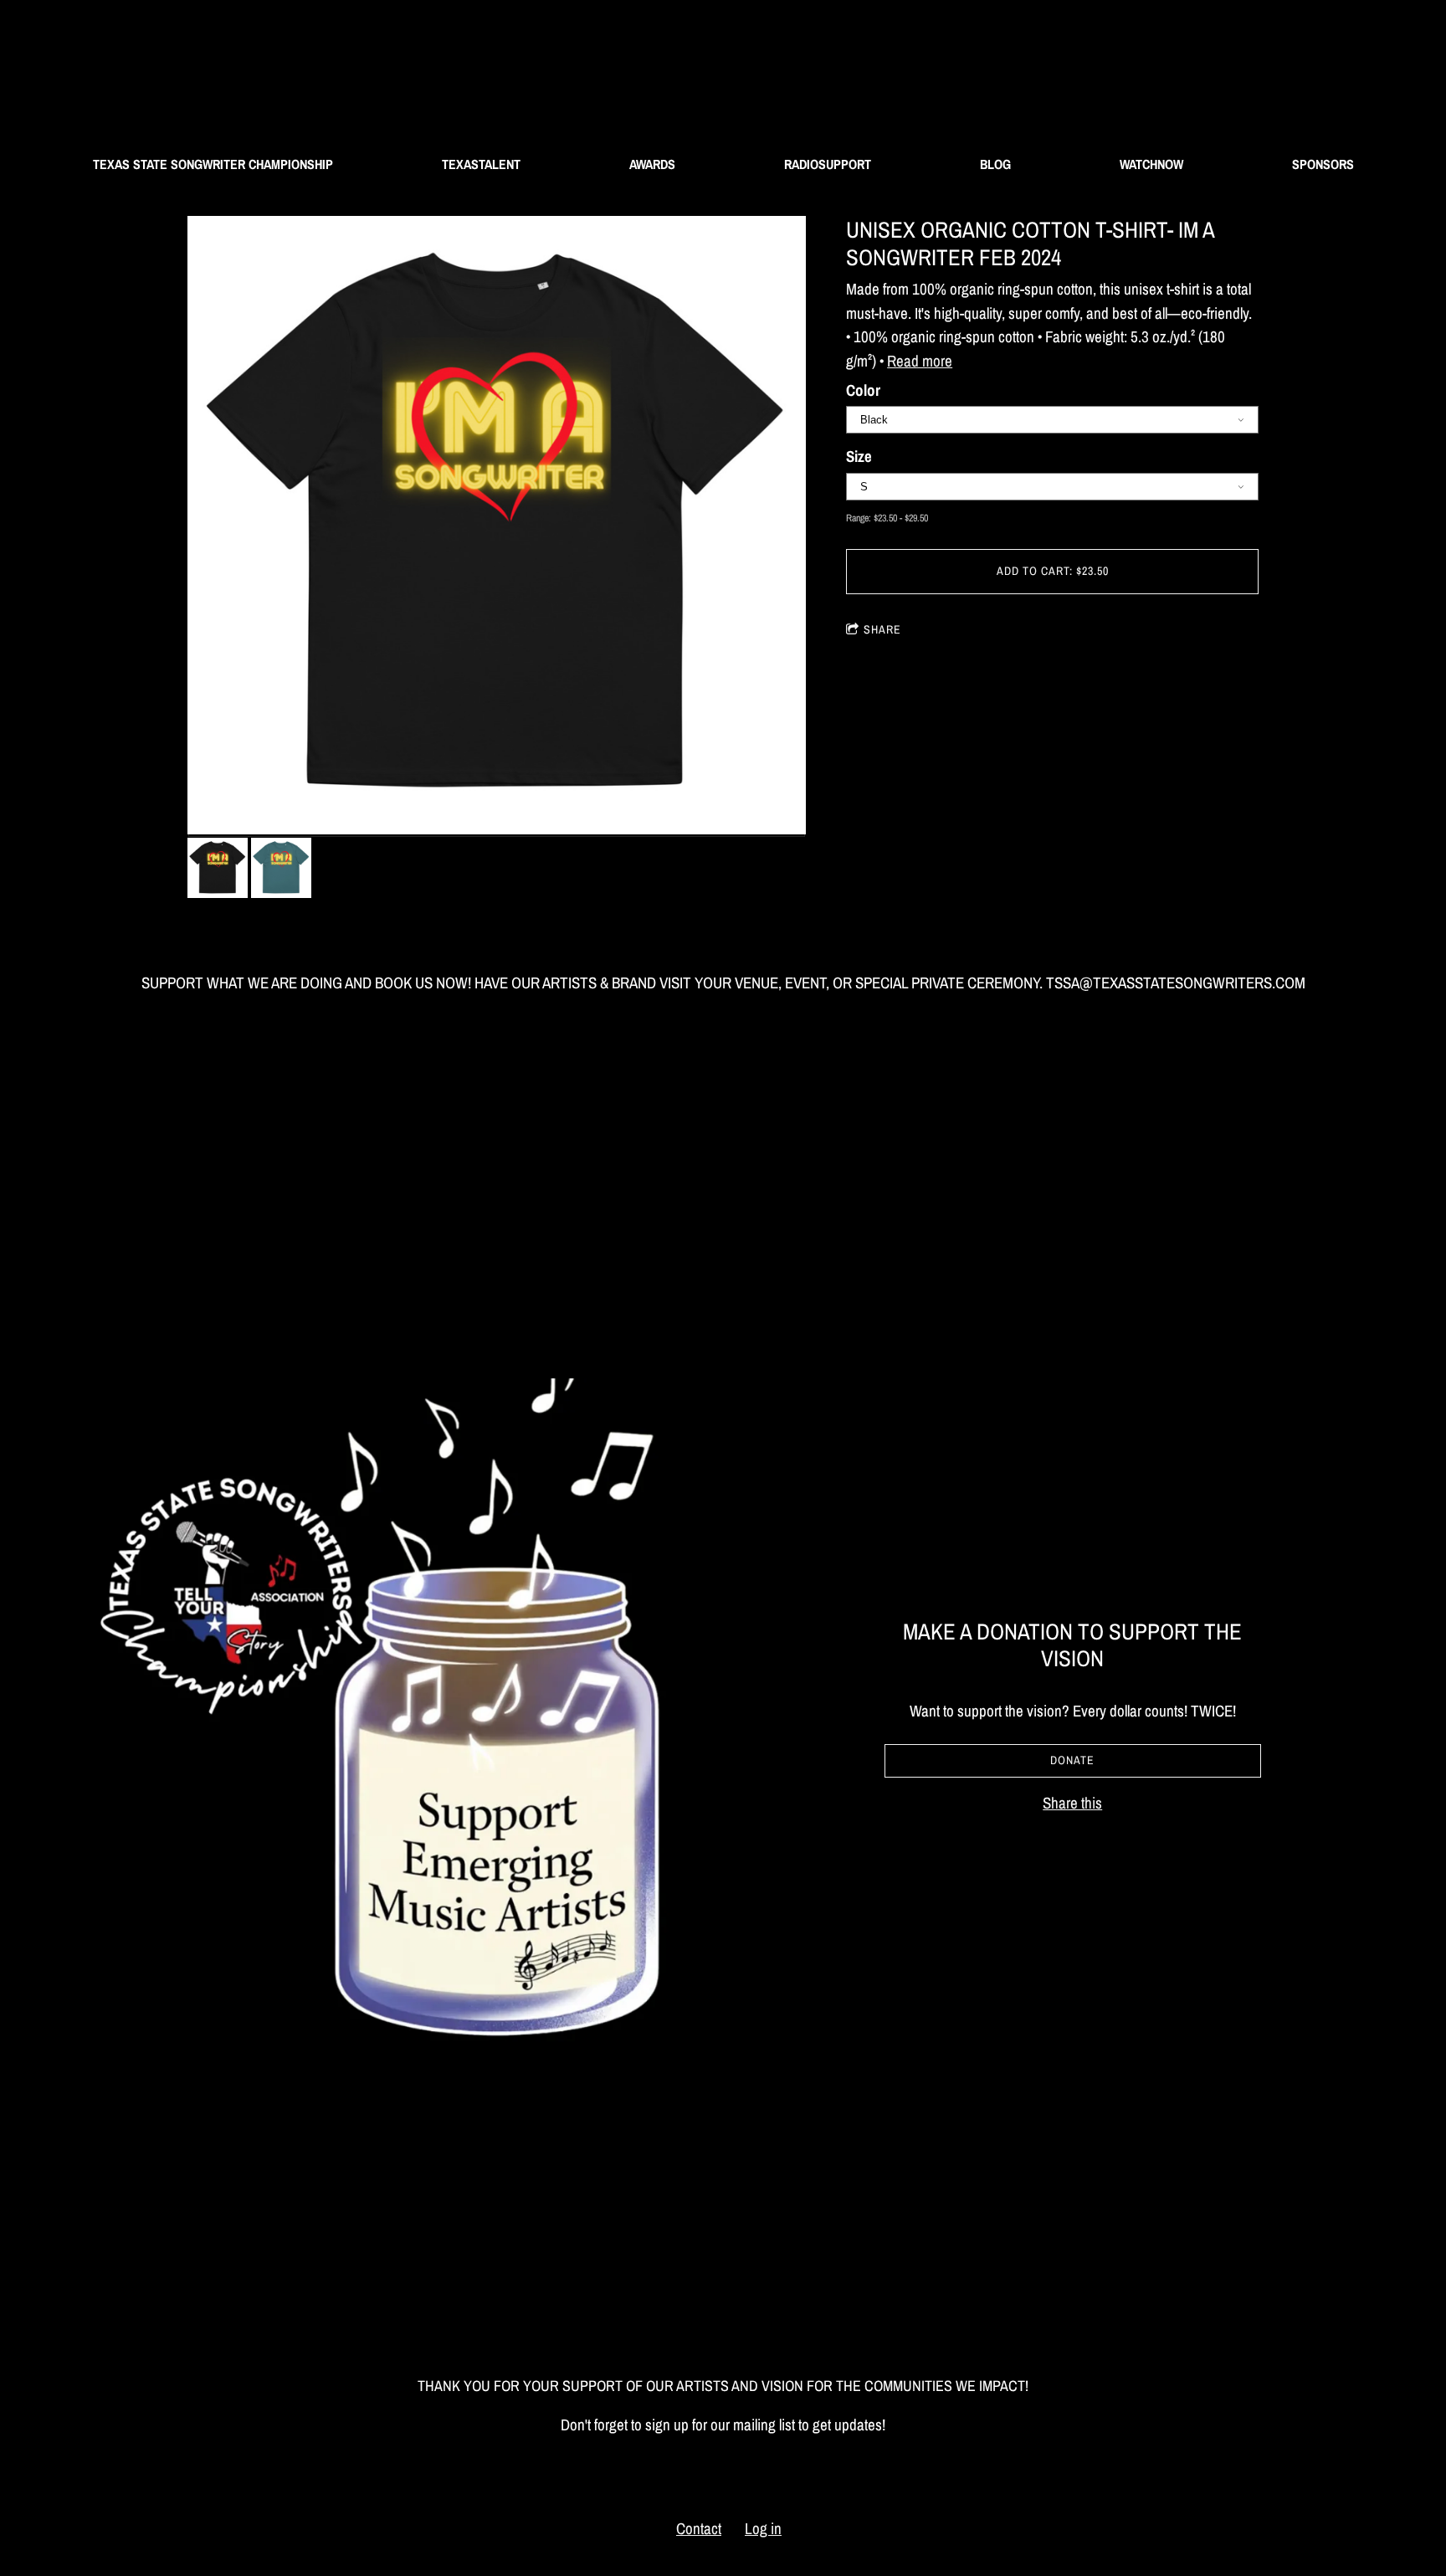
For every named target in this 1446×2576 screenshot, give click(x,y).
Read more (920, 361)
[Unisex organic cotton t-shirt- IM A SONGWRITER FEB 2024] (497, 527)
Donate (1072, 1760)
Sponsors (1323, 164)
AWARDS (652, 164)
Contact (699, 2528)
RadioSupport (828, 164)
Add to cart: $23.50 (1053, 571)
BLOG (995, 164)
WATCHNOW (1151, 164)
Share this (1072, 1803)
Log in (763, 2528)
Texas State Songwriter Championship (213, 164)
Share (882, 629)
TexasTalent (481, 164)
